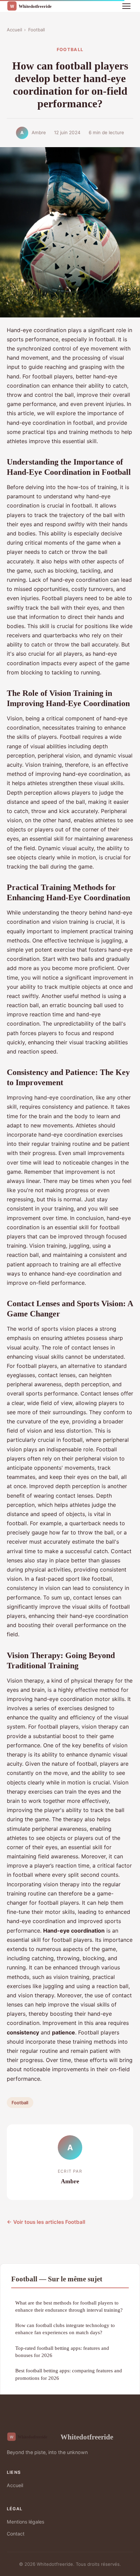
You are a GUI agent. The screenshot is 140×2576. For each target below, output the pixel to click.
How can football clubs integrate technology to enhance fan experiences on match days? (65, 2329)
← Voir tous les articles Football (46, 2222)
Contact (16, 2534)
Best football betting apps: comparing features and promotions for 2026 (69, 2374)
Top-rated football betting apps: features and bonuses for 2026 (62, 2352)
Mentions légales (25, 2522)
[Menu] (126, 6)
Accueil (14, 30)
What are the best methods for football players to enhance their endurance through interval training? (69, 2306)
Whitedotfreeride (87, 2437)
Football (37, 30)
